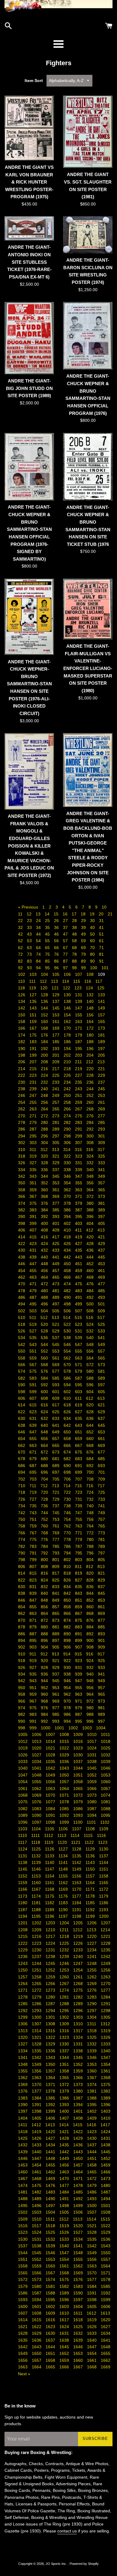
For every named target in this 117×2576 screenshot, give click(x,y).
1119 (49, 1842)
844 (91, 1593)
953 (56, 1688)
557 (101, 1351)
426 (68, 1244)
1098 (51, 1822)
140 (91, 1001)
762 (68, 1526)
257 (56, 1102)
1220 (92, 1936)
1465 (92, 2172)
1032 (106, 1755)
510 (22, 1317)
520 (45, 1324)
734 (22, 1506)
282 (68, 1122)
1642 (23, 2347)
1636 (37, 2340)
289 (56, 1129)
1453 (23, 2165)
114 (66, 981)
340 (91, 1170)
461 (101, 1271)
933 (101, 1667)
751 (34, 1519)
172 (91, 1028)
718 (22, 1492)
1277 (106, 1990)
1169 (64, 1889)
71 (101, 948)
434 (68, 1250)
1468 (37, 2179)
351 (34, 1183)
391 (34, 1216)
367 (34, 1196)
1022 (65, 1748)
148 (91, 1008)
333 (101, 1163)
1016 (79, 1741)
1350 (51, 2064)
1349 (37, 2064)
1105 (50, 1829)
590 (22, 1385)
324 (91, 1156)
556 (91, 1351)
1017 (92, 1741)
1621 (23, 2327)
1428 (65, 2138)
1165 (104, 1883)
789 (101, 1546)
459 (79, 1271)
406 (22, 1230)
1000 (46, 1728)
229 (101, 1075)
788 (91, 1546)
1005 (23, 1734)
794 (68, 1553)
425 (56, 1244)
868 (91, 1613)
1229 (23, 1950)
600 (45, 1392)
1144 (104, 1862)
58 (75, 941)
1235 (106, 1950)
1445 (106, 2152)
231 (34, 1082)
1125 (37, 1849)
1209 (37, 1930)
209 (56, 1062)
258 (68, 1102)
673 (56, 1452)
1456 (65, 2165)
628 (91, 1412)
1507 (92, 2212)
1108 (91, 1829)
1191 (77, 1910)
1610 (65, 2313)
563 (79, 1358)
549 (101, 1344)
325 (101, 1156)
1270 (106, 1984)
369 (56, 1196)
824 (45, 1580)
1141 (64, 1862)
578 (68, 1371)
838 (22, 1593)
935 (34, 1674)
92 (21, 968)
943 (34, 1681)
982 (22, 1714)
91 (101, 961)
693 (101, 1466)
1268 (79, 1984)
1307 (37, 2024)
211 (79, 1062)
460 (91, 1271)
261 (101, 1102)
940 (91, 1674)
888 (45, 1634)
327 (34, 1163)
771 (79, 1533)
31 (101, 921)
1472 (92, 2179)
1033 (23, 1761)
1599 (106, 2300)
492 (91, 1297)
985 (56, 1714)
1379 (65, 2091)
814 (22, 1573)
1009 (79, 1734)
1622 (37, 2327)
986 (68, 1714)
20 (102, 914)
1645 (65, 2347)
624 (45, 1412)
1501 (106, 2206)
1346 (92, 2057)
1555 (79, 2259)
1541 (79, 2246)
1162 (64, 1883)
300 (91, 1136)
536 (45, 1338)
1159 (23, 1883)
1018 (106, 1741)
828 (91, 1580)
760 (45, 1526)
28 (75, 921)
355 (79, 1183)
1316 (65, 2031)
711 (33, 1486)
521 (56, 1324)
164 (91, 1022)
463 (34, 1277)
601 (56, 1392)
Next (24, 2374)
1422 (79, 2132)
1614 (23, 2320)
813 (101, 1567)
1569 (79, 2273)
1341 (23, 2057)
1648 (106, 2347)
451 (79, 1264)
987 (79, 1714)
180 (91, 1035)
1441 (51, 2152)
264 (45, 1109)
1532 (51, 2239)
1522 (106, 2226)
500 (91, 1304)
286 (22, 1129)
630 (22, 1418)
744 (45, 1513)
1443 (79, 2152)
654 (22, 1439)
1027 (37, 1755)
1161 (50, 1883)
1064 (65, 1789)
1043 (65, 1768)
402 (68, 1223)
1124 (23, 1849)
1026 (23, 1755)
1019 (23, 1748)
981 (101, 1708)
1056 (51, 1782)
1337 (65, 2051)
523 (79, 1324)
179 (79, 1035)
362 (68, 1190)
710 (22, 1486)
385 (56, 1210)
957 (101, 1688)
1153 (37, 1876)
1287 (51, 2004)
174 (22, 1035)
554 (68, 1351)
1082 (23, 1809)
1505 (65, 2212)
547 (79, 1344)
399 (34, 1223)
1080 (92, 1802)
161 (56, 1022)
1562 (79, 2266)
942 (22, 1681)
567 (34, 1365)
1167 (37, 1889)
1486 (92, 2192)
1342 (37, 2057)
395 (79, 1216)
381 (101, 1203)
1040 (23, 1768)
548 (91, 1344)
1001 (60, 1728)
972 (91, 1701)
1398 (37, 2111)
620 (91, 1405)
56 (57, 941)
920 (45, 1661)
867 (79, 1613)
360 (45, 1190)
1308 (51, 2024)
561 (56, 1358)
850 (68, 1600)
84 (39, 961)
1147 (50, 1869)
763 (79, 1526)
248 (45, 1095)
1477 (65, 2185)
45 (48, 934)
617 (56, 1405)
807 (34, 1567)
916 (90, 1654)
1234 (92, 1950)
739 (79, 1506)
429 (101, 1244)
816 (45, 1573)
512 (45, 1317)
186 (68, 1042)
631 (34, 1418)
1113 (62, 1835)
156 (91, 1015)
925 (101, 1661)
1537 (23, 2246)
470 (22, 1284)
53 (30, 941)
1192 (91, 1910)
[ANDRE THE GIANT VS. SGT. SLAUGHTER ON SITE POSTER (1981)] (88, 132)
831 (34, 1587)
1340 (106, 2051)
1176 (64, 1896)
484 (91, 1291)
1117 (23, 1842)
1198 (77, 1916)
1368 (106, 2078)
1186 (104, 1903)
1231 (51, 1950)
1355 (23, 2071)
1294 (51, 2011)
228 (91, 1075)
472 (45, 1284)
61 (101, 941)
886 (22, 1634)
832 (45, 1587)
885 (101, 1627)
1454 (37, 2165)
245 (101, 1089)
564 (91, 1358)
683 (79, 1459)
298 (68, 1136)
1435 (65, 2145)
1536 (106, 2239)
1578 (106, 2279)
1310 (79, 2024)
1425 (23, 2138)
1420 (51, 2132)
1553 (51, 2259)
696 (45, 1472)
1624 (65, 2327)
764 (91, 1526)
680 (45, 1459)
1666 (65, 2367)
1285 (23, 2004)
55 (48, 941)
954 (68, 1688)
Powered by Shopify (84, 2564)
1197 (64, 1916)
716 (90, 1486)
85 (48, 961)
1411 (23, 2125)
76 (57, 954)
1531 (37, 2239)
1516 (23, 2226)
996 (91, 1721)
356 (91, 1183)
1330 (65, 2044)
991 (34, 1721)
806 (22, 1567)
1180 (23, 1903)
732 (91, 1499)
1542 (92, 2246)
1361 (106, 2071)
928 (45, 1667)
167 (34, 1028)
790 (22, 1553)
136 (45, 1001)
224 (45, 1075)
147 (79, 1008)
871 (34, 1620)
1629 (37, 2333)
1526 (65, 2232)
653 (101, 1432)
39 (84, 927)
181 (101, 1035)
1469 (51, 2179)
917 (101, 1654)
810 (68, 1567)
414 (22, 1237)
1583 (79, 2286)
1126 (50, 1849)
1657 (37, 2360)
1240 (79, 1956)
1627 (106, 2327)
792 (45, 1553)
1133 (50, 1856)
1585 (106, 2286)
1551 (23, 2259)
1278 (23, 1997)
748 (91, 1513)
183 (34, 1042)
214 (22, 1069)
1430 (92, 2138)
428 (91, 1244)
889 (56, 1634)
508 (91, 1311)
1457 (79, 2165)
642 (68, 1425)
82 (21, 961)
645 (101, 1425)
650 (68, 1432)
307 (79, 1143)
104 (45, 974)
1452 (106, 2158)
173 (101, 1028)
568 (45, 1365)
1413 (51, 2125)
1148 (64, 1869)
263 (34, 1109)
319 (34, 1156)
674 (68, 1452)
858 (68, 1607)
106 (68, 974)
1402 (92, 2111)
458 (68, 1271)
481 (56, 1291)
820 (91, 1573)
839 (34, 1593)
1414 (64, 2125)
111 (33, 981)
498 (68, 1304)
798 (22, 1560)
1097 (37, 1822)
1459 (106, 2165)
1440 (37, 2152)
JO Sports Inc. (57, 2564)
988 (91, 1714)
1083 (37, 1809)
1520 (79, 2226)
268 (91, 1109)
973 (101, 1701)
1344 (65, 2057)
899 (79, 1640)
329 (56, 1163)
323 (79, 1156)
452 (91, 1264)
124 (90, 988)
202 (68, 1055)
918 (22, 1661)
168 (45, 1028)
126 (22, 995)
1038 (92, 1761)
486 (22, 1297)
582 (22, 1378)
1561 (65, 2266)
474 (68, 1284)
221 (101, 1069)
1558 (23, 2266)
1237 (37, 1956)
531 (79, 1331)
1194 (23, 1916)
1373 (79, 2084)
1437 (92, 2145)
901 (101, 1640)
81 (101, 954)
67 (66, 948)
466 (68, 1277)
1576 (79, 2279)
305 (56, 1143)
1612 (92, 2313)
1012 (23, 1741)
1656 (23, 2360)
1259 (51, 1977)
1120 (63, 1842)
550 (22, 1351)
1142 (77, 1862)
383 (34, 1210)
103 (34, 974)
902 (22, 1647)
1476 (51, 2185)
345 (56, 1176)
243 (79, 1089)
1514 (92, 2219)
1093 (79, 1815)
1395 (92, 2105)
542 (22, 1344)
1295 (65, 2011)
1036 (65, 1761)
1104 (37, 1829)
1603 (65, 2307)
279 (34, 1122)
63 (30, 948)
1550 (106, 2253)
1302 (65, 2017)
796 (91, 1553)
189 (101, 1042)
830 (22, 1587)
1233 (79, 1950)
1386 (65, 2098)
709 (101, 1479)
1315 (51, 2031)
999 (34, 1728)
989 (101, 1714)
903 (34, 1647)
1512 (64, 2219)
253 (101, 1095)
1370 (37, 2084)
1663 (23, 2367)
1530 (23, 2239)
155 (79, 1015)
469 (101, 1277)
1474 (23, 2185)
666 (68, 1445)
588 (91, 1378)
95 (48, 968)
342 (22, 1176)
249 (56, 1095)
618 (68, 1405)
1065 (79, 1789)
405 (101, 1223)
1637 (51, 2340)
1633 (92, 2333)
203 (79, 1055)
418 (68, 1237)
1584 (92, 2286)
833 (56, 1587)
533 (101, 1331)
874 (68, 1620)
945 (56, 1681)
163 (79, 1022)
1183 (64, 1903)
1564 (106, 2266)
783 (34, 1546)
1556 (92, 2259)
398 (22, 1223)
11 (21, 914)
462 (22, 1277)
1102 (105, 1822)
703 (34, 1479)
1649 (23, 2353)
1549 (92, 2253)
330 (68, 1163)
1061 (23, 1789)
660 (91, 1439)
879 (34, 1627)
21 (110, 914)
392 (45, 1216)
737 (56, 1506)
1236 (23, 1956)
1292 (23, 2011)
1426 (37, 2138)
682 (68, 1459)
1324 (79, 2037)
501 (101, 1304)
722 (68, 1492)
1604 (79, 2307)
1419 (37, 2132)
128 (45, 995)
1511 (51, 2219)
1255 (92, 1970)
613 (101, 1398)
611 (79, 1398)
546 (68, 1344)
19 (93, 914)
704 (45, 1479)
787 (79, 1546)
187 (79, 1042)
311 (33, 1149)
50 (93, 934)
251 (79, 1095)
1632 (79, 2333)
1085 (65, 1809)
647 (34, 1432)
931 (79, 1667)
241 (56, 1089)
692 (91, 1466)
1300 (37, 2017)
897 (56, 1640)
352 (45, 1183)
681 (56, 1459)
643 (79, 1425)
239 (34, 1089)
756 (91, 1519)
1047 (23, 1775)
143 (34, 1008)
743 (34, 1513)
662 (22, 1445)
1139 (37, 1862)
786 (68, 1546)
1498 (65, 2206)
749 (101, 1513)
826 (68, 1580)
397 (101, 1216)
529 (56, 1331)
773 (101, 1533)
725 (101, 1492)
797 (101, 1553)
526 (22, 1331)
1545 (37, 2253)
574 (22, 1371)
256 (45, 1102)
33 (30, 927)
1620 (106, 2320)
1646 (79, 2347)
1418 (23, 2132)
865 (56, 1613)
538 (68, 1338)
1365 (65, 2078)
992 (45, 1721)
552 (45, 1351)
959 (34, 1694)
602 (68, 1392)
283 (79, 1122)
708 (91, 1479)
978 (68, 1708)
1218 (65, 1936)
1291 (106, 2004)
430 (22, 1250)
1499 (79, 2206)
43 (30, 934)
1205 (79, 1923)
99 (84, 968)
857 (56, 1607)
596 (91, 1385)
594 (68, 1385)
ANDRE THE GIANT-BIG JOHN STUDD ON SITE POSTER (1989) (29, 388)
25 (48, 921)
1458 (92, 2165)
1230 (37, 1950)
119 (33, 988)
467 (79, 1277)
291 (79, 1129)
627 (79, 1412)
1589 (65, 2293)
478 (22, 1291)
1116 (101, 1835)
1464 (79, 2172)
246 (22, 1095)
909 (101, 1647)
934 (22, 1674)
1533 (65, 2239)
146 (68, 1008)
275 (79, 1116)
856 (45, 1607)
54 (39, 941)
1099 (65, 1822)
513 (56, 1317)
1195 (37, 1916)
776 (45, 1539)
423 (34, 1244)
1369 (23, 2084)
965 (101, 1694)
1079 (79, 1802)
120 (44, 988)
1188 (37, 1910)
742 (22, 1513)
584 (45, 1378)
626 (68, 1412)
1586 (23, 2293)
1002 (74, 1728)
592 (45, 1385)
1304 (92, 2017)
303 (34, 1143)
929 (56, 1667)
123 (79, 988)
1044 (79, 1768)
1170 (77, 1889)
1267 (65, 1984)
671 (34, 1452)
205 (101, 1055)
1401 (79, 2111)
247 (34, 1095)
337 (56, 1170)
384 (45, 1210)
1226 (79, 1943)
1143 (91, 1862)
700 (91, 1472)
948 (91, 1681)
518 (22, 1324)
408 (45, 1230)
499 (79, 1304)
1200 (104, 1916)
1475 (37, 2185)
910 (22, 1654)
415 (34, 1237)
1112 (49, 1835)
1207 (106, 1923)
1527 (79, 2232)
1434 (51, 2145)
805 (101, 1560)
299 (79, 1136)
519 (34, 1324)
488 (45, 1297)
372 (91, 1196)
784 (45, 1546)
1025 (106, 1748)
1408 (79, 2118)
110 (22, 981)
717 (101, 1486)
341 (101, 1170)
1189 (50, 1910)
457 (56, 1271)
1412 (37, 2125)
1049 (51, 1775)
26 (57, 921)
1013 (37, 1741)
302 (22, 1143)
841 (56, 1593)
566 (22, 1365)
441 (56, 1257)
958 (22, 1694)
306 (68, 1143)
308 (91, 1143)
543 (34, 1344)
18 (84, 914)
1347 (106, 2057)
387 (79, 1210)
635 (79, 1418)
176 (45, 1035)
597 (101, 1385)
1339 (92, 2051)
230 (22, 1082)
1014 (51, 1741)
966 (22, 1701)
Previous (29, 907)
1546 (51, 2253)
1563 (92, 2266)
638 (22, 1425)
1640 (92, 2340)
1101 (92, 1822)
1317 (79, 2031)
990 (22, 1721)
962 (68, 1694)
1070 (51, 1795)
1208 (23, 1930)
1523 (23, 2232)
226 (68, 1075)
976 (45, 1708)
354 (68, 1183)
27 (66, 921)
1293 (37, 2011)
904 (45, 1647)
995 (79, 1721)
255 (34, 1102)
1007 (51, 1734)
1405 (37, 2118)
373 (101, 1196)
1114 (76, 1835)
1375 (106, 2084)
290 (68, 1129)
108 (91, 974)
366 (22, 1196)
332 (91, 1163)
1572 (23, 2279)
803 (79, 1560)
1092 (65, 1815)
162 (68, 1022)
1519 (65, 2226)
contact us (67, 2531)
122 (67, 988)
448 (45, 1264)
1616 (51, 2320)
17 (75, 914)
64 (39, 948)
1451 (92, 2158)
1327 (23, 2044)
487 (34, 1297)
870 (22, 1620)
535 (34, 1338)
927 (34, 1667)
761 (56, 1526)
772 (91, 1533)
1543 (106, 2246)
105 (56, 974)
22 (21, 921)
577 (56, 1371)
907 (79, 1647)
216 (45, 1069)
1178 (91, 1896)
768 (45, 1533)
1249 (106, 1963)
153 (56, 1015)
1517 (37, 2226)
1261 (79, 1977)
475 (79, 1284)
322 (68, 1156)
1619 (92, 2320)
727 (34, 1499)
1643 (37, 2347)
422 (22, 1244)
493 (101, 1297)
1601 (37, 2307)
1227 (92, 1943)
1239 (65, 1956)
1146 (37, 1869)
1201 (23, 1923)
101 (105, 968)
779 (79, 1539)
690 (68, 1466)
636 (91, 1418)
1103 (23, 1829)
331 (79, 1163)
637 (101, 1418)
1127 (64, 1849)
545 (56, 1344)
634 (68, 1418)
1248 (92, 1963)
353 (56, 1183)
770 (68, 1533)
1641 (106, 2340)
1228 (106, 1943)
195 (79, 1049)
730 (68, 1499)
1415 (78, 2125)
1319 (106, 2031)
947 (79, 1681)
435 (79, 1250)
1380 (79, 2091)
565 (101, 1358)
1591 (92, 2293)
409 (56, 1230)
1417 (105, 2125)
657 (56, 1439)
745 (56, 1513)
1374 (92, 2084)
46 (57, 934)
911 (33, 1654)
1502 (23, 2212)
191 (34, 1049)
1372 (65, 2084)
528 (45, 1331)
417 (56, 1237)
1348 (23, 2064)
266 (68, 1109)
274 (68, 1116)
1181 (37, 1903)
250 (68, 1095)
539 (79, 1338)
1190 (64, 1910)
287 (34, 1129)
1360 (92, 2071)
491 (79, 1297)
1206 (92, 1923)
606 (22, 1398)
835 (79, 1587)
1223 (37, 1943)
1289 (79, 2004)
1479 (92, 2185)
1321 (37, 2037)
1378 (51, 2091)
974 (22, 1708)
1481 (23, 2192)
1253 (65, 1970)
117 (99, 981)
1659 (65, 2360)
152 (45, 1015)
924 (91, 1661)
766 (22, 1533)
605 (101, 1392)
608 (45, 1398)
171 (79, 1028)
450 (68, 1264)
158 (22, 1022)
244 (91, 1089)
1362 (23, 2078)
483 (79, 1291)
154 (68, 1015)
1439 (23, 2152)
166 (22, 1028)
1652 (65, 2353)
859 (79, 1607)
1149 (77, 1869)
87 (66, 961)
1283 (92, 1997)
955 (79, 1688)
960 (45, 1694)
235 (79, 1082)
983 (34, 1714)
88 (75, 961)
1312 (105, 2024)
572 (91, 1365)
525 (101, 1324)
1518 (51, 2226)
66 (57, 948)
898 (68, 1640)
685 (101, 1459)
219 (79, 1069)
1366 (79, 2078)
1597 (79, 2300)
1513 (78, 2219)
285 (101, 1122)
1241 (92, 1956)
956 (91, 1688)
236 (91, 1082)
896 (45, 1640)
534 (22, 1338)
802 (68, 1560)
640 (45, 1425)
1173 (23, 1896)
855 (34, 1607)
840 (45, 1593)
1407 (65, 2118)
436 (91, 1250)
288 (45, 1129)
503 (34, 1311)
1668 (92, 2367)
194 (68, 1049)
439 (34, 1257)
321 (56, 1156)
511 (33, 1317)
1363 (37, 2078)
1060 (106, 1782)
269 (101, 1109)
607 (34, 1398)
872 (45, 1620)
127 (34, 995)
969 (56, 1701)
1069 (37, 1795)
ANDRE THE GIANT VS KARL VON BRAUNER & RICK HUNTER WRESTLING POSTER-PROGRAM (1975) (29, 182)
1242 (106, 1956)
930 (68, 1667)
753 (56, 1519)
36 (57, 927)
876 (91, 1620)
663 (34, 1445)
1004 (101, 1728)
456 (45, 1271)
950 (22, 1688)
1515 (105, 2219)
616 (45, 1405)
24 (39, 921)
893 (101, 1634)
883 (79, 1627)
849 (56, 1600)
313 (56, 1149)
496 (45, 1304)
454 (22, 1271)
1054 (23, 1782)
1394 (79, 2105)
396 (91, 1216)
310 (22, 1149)
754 (68, 1519)
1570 (92, 2273)
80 (93, 954)
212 (90, 1062)
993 (56, 1721)
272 (45, 1116)
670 (22, 1452)
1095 (106, 1815)
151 (34, 1015)
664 (45, 1445)
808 (45, 1567)
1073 (92, 1795)
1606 (106, 2307)
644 (91, 1425)
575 (34, 1371)
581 (101, 1371)
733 (101, 1499)
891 (79, 1634)
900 (91, 1640)
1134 (64, 1856)
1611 (78, 2313)
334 (22, 1170)
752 (45, 1519)
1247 (79, 1963)
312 (45, 1149)
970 (68, 1701)
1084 (51, 1809)
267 (79, 1109)
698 (68, 1472)
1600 (23, 2307)
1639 (79, 2340)
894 (22, 1640)
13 (39, 914)
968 (45, 1701)
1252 (51, 1970)
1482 (37, 2192)
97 (66, 968)
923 (79, 1661)
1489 (37, 2199)
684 (91, 1459)
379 (79, 1203)
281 (56, 1122)
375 (34, 1203)
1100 (78, 1822)
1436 (79, 2145)
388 (91, 1210)
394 (68, 1216)
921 (56, 1661)
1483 (51, 2192)
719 (34, 1492)
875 (79, 1620)
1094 (92, 1815)
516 (90, 1317)
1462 (51, 2172)
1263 (106, 1977)
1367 (92, 2078)
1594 (37, 2300)
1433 (37, 2145)
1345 (79, 2057)
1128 (77, 1849)
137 (56, 1001)
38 (75, 927)
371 (79, 1196)
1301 (51, 2017)
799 (34, 1560)
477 (101, 1284)
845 (101, 1593)
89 (84, 961)
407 (34, 1230)
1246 (65, 1963)
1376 (23, 2091)
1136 (91, 1856)
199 (34, 1055)
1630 (51, 2333)
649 (56, 1432)
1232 (65, 1950)
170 (68, 1028)
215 (34, 1069)
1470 (65, 2179)
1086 (79, 1809)
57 (66, 941)
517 (101, 1317)
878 (22, 1627)
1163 (77, 1883)
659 (79, 1439)
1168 (50, 1889)
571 (79, 1365)
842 (68, 1593)
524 (91, 1324)
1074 (106, 1795)
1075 (23, 1802)
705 (56, 1479)
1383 (23, 2098)
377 (56, 1203)
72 (21, 954)
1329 (51, 2044)
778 (68, 1539)
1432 (23, 2145)
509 (101, 1311)
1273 (51, 1990)
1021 (51, 1748)
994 (68, 1721)
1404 (23, 2118)
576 (45, 1371)
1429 (79, 2138)
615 (34, 1405)
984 (45, 1714)
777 (56, 1539)
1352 (79, 2064)
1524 (37, 2232)
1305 (106, 2017)
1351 (65, 2064)
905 (56, 1647)
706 (68, 1479)
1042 (51, 1768)
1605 (92, 2307)
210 (68, 1062)
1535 (92, 2239)
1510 (37, 2219)
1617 (65, 2320)
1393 (65, 2105)
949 (101, 1681)
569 (56, 1365)
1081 (106, 1802)
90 (93, 961)
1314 (37, 2031)
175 (34, 1035)
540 (91, 1338)
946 (68, 1681)
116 (88, 981)
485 (101, 1291)
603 (79, 1392)
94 (39, 968)
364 (91, 1190)
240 (45, 1089)
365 (101, 1190)
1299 (23, 2017)
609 (56, 1398)
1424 (106, 2132)
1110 (23, 1835)
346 (68, 1176)
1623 (51, 2327)
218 (68, 1069)
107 (79, 974)
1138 (23, 1862)
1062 (37, 1789)
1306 (23, 2024)
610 (68, 1398)
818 (68, 1573)
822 (22, 1580)
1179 (104, 1896)
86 (57, 961)
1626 (92, 2327)
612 (90, 1398)
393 (56, 1216)
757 (101, 1519)
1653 (79, 2353)
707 (79, 1479)
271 (34, 1116)
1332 (92, 2044)
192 (45, 1049)
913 (56, 1654)
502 (22, 1311)
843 (79, 1593)
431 (34, 1250)
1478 (79, 2185)
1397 (23, 2111)
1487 (106, 2192)
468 (91, 1277)
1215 (23, 1936)
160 (45, 1022)
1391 (37, 2105)
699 (79, 1472)
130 (68, 995)
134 (22, 1001)
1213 (92, 1930)
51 (101, 934)
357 (101, 1183)
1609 (51, 2313)
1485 (79, 2192)
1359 (79, 2071)
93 (30, 968)
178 (68, 1035)
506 (68, 1311)
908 (91, 1647)
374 (22, 1203)
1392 (51, 2105)
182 (22, 1042)
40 (93, 927)
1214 (105, 1930)
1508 (106, 2212)
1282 (79, 1997)
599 (34, 1392)
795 (79, 1553)
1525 (51, 2232)
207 (34, 1062)
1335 (37, 2051)
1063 (51, 1789)
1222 (23, 1943)
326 (22, 1163)
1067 (106, 1789)
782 (22, 1546)
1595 (51, 2300)
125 (101, 988)
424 (45, 1244)
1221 (106, 1936)
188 (91, 1042)
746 (68, 1513)
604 (91, 1392)
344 (45, 1176)
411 (79, 1230)
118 (22, 988)
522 (68, 1324)
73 (30, 954)
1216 (37, 1936)
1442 (65, 2152)
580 (91, 1371)
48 (75, 934)
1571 (106, 2273)
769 (56, 1533)
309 (101, 1143)
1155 (64, 1876)
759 (34, 1526)
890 (68, 1634)
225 (56, 1075)
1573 (37, 2279)
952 (45, 1688)
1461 (37, 2172)
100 (94, 968)
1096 (23, 1822)
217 (56, 1069)
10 (104, 907)
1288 (65, 2004)
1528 (92, 2232)
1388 (92, 2098)
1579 (23, 2286)
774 (22, 1539)
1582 (65, 2286)
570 (68, 1365)
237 (101, 1082)
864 (45, 1613)
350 (22, 1183)
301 (101, 1136)
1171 (91, 1889)
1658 (51, 2360)
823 (34, 1580)
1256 (106, 1970)
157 (101, 1015)
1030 (79, 1755)
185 (56, 1042)
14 (48, 914)
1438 (106, 2145)
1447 (37, 2158)
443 (79, 1257)
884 (91, 1627)
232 (45, 1082)
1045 (92, 1768)
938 (68, 1674)
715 (79, 1486)
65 (48, 948)
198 (22, 1055)
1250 (23, 1970)
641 (56, 1425)
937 (56, 1674)
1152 (23, 1876)
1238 (51, 1956)
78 (75, 954)
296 (45, 1136)
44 (39, 934)
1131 (23, 1856)
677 (101, 1452)
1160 (37, 1883)
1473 (106, 2179)
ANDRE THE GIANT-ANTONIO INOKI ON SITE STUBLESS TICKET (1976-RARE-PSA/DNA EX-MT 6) (29, 262)
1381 (92, 2091)
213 (101, 1062)
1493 (92, 2199)
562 (68, 1358)
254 (22, 1102)
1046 (106, 1768)
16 (66, 914)
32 (21, 927)
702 (22, 1479)
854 (22, 1607)
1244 (37, 1963)
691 (79, 1466)
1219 (79, 1936)
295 (34, 1136)
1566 (37, 2273)
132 (91, 995)
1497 (51, 2206)
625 (56, 1412)
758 (22, 1526)
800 (45, 1560)
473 (56, 1284)
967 (34, 1701)
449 (56, 1264)
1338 (79, 2051)
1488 (23, 2199)
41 (101, 927)
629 (101, 1412)
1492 (79, 2199)
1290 (92, 2004)
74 (39, 954)
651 (79, 1432)
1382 (106, 2091)
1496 (37, 2206)
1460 (23, 2172)
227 (79, 1075)
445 (101, 1257)
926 (22, 1667)
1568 (65, 2273)
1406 (51, 2118)
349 (101, 1176)
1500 (92, 2206)
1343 (51, 2057)
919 (34, 1661)
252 (91, 1095)
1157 (91, 1876)
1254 (79, 1970)
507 (79, 1311)
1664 (37, 2367)
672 (45, 1452)
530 (68, 1331)
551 (34, 1351)
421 (101, 1237)
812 (90, 1567)
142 (22, 1008)
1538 (37, 2246)
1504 (51, 2212)
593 (56, 1385)
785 (56, 1546)
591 (34, 1385)
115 (77, 981)
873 (56, 1620)
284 (91, 1122)
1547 (65, 2253)
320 (45, 1156)
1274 (65, 1990)
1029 (65, 1755)
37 (66, 927)
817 (56, 1573)
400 (45, 1223)
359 (34, 1190)
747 (79, 1513)
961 (56, 1694)
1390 (23, 2105)
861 (101, 1607)
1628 (23, 2333)
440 (45, 1257)
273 (56, 1116)
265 (56, 1109)
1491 (65, 2199)
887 (34, 1634)
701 (101, 1472)
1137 (104, 1856)
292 (91, 1129)
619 (79, 1405)
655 (34, 1439)
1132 (37, 1856)
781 (101, 1539)
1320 (23, 2037)
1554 (65, 2259)
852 (91, 1600)
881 (56, 1627)
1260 (65, 1977)
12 (30, 914)
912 (45, 1654)
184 (45, 1042)
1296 (79, 2011)
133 (101, 995)
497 (56, 1304)
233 (56, 1082)
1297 (92, 2011)
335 (34, 1170)
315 (79, 1149)
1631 (65, 2333)
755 (79, 1519)
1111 (36, 1835)
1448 (51, 2158)
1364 (51, 2078)
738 (68, 1506)
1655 (106, 2353)
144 (45, 1008)
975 (34, 1708)
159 (34, 1022)
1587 (37, 2293)
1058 (79, 1782)
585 (56, 1378)
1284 (106, 1997)
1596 (65, 2300)
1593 (23, 2300)
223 (34, 1075)
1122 (90, 1842)
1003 (88, 1728)
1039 (106, 1761)
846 (22, 1600)
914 (67, 1654)
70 (93, 948)
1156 (77, 1876)
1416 (92, 2125)
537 (56, 1338)
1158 (104, 1876)
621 (101, 1405)
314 (67, 1149)
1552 (37, 2259)
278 (22, 1122)
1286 (37, 2004)
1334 (23, 2051)
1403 (106, 2111)
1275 (79, 1990)
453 (101, 1264)
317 (101, 1149)
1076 (37, 1802)
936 (45, 1674)
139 (79, 1001)
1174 (37, 1896)
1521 (92, 2226)
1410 (106, 2118)
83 (30, 961)
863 (34, 1613)
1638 (65, 2340)
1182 (50, 1903)
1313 (23, 2031)
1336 (51, 2051)
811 (79, 1567)
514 (67, 1317)
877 (101, 1620)
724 (91, 1492)
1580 (37, 2286)
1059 (92, 1782)
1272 (37, 1990)
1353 (92, 2064)
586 (68, 1378)
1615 (37, 2320)
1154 (50, 1876)
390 (22, 1216)
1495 (23, 2206)
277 (101, 1116)
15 (57, 914)
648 (45, 1432)
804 (91, 1560)
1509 (23, 2219)
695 (34, 1472)
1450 (79, 2158)
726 (22, 1499)
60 (93, 941)
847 (34, 1600)
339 (79, 1170)
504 (45, 1311)
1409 (92, 2118)
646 (22, 1432)
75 (48, 954)
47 (66, 934)
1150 (91, 1869)
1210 (51, 1930)
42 (21, 934)
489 (56, 1297)
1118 (36, 1842)
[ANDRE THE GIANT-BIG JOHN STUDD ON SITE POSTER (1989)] (29, 338)
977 (56, 1708)
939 (79, 1674)
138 (68, 1001)
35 (48, 927)
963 (79, 1694)
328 (45, 1163)
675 (79, 1452)
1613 (105, 2313)
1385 (51, 2098)
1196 (50, 1916)
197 (101, 1049)
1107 (77, 1829)
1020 (37, 1748)
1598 (92, 2300)
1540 (65, 2246)
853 (101, 1600)
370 (68, 1196)
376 (45, 1203)
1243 (23, 1963)
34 (39, 927)
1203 (51, 1923)
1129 (91, 1849)
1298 (106, 2011)
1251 (37, 1970)
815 (34, 1573)
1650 (37, 2353)
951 (34, 1688)
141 (101, 1001)
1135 (77, 1856)
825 (56, 1580)
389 (101, 1210)
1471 (79, 2179)
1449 (65, 2158)
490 (68, 1297)
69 (84, 948)
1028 (51, 1755)
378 (68, 1203)
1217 (51, 1936)
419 (79, 1237)
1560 (51, 2266)
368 (45, 1196)
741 (101, 1506)
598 (22, 1392)
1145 (23, 1869)
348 (91, 1176)
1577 (92, 2279)
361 (56, 1190)
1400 (65, 2111)
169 (56, 1028)
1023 (79, 1748)
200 (45, 1055)
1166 (23, 1889)
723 (79, 1492)
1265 (37, 1984)
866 (68, 1613)
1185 (91, 1903)
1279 (37, 1997)
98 (75, 968)
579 (79, 1371)
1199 (91, 1916)
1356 (37, 2071)
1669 (106, 2367)
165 (101, 1022)
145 (56, 1008)
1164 (91, 1883)
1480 (106, 2185)
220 (91, 1069)
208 (45, 1062)
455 (34, 1271)
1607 (23, 2313)
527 (34, 1331)
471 (34, 1284)
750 (22, 1519)
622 (22, 1412)
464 (45, 1277)
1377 (37, 2091)
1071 (65, 1795)
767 (34, 1533)
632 (45, 1418)
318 (22, 1156)
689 (56, 1466)
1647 (92, 2347)
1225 (65, 1943)
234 (68, 1082)
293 (101, 1129)
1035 (51, 1761)
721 (56, 1492)
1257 (23, 1977)
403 (79, 1223)
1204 (65, 1923)
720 (45, 1492)
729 (56, 1499)
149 (101, 1008)
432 (45, 1250)
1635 (23, 2340)
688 (45, 1466)
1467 (23, 2179)
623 (34, 1412)
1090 (37, 1815)
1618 (79, 2320)
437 (101, 1250)
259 (79, 1102)
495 (34, 1304)
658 (68, 1439)
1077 (51, 1802)
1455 (51, 2165)
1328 (37, 2044)
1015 (65, 1741)
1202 (37, 1923)
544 (45, 1344)
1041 (37, 1768)
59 (84, 941)
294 (22, 1136)
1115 (89, 1835)
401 (56, 1223)
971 (79, 1701)
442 (68, 1257)
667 (79, 1445)
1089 (23, 1815)
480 (45, 1291)
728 (45, 1499)
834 (68, 1587)
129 (56, 995)
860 (91, 1607)
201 (56, 1055)
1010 (92, 1734)
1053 (106, 1775)
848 (45, 1600)
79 (84, 954)
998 (22, 1728)
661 (101, 1439)
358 (22, 1190)
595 (79, 1385)
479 (34, 1291)
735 (34, 1506)
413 (101, 1230)
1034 (37, 1761)
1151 (104, 1869)
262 (22, 1109)
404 (91, 1223)
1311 (92, 2024)
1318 (92, 2031)
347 (79, 1176)
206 (22, 1062)
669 (101, 1445)
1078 (65, 1802)
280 (45, 1122)
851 (79, 1600)
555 (79, 1351)
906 (68, 1647)
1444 (92, 2152)
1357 (51, 2071)
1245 (51, 1963)
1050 (65, 1775)
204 (91, 1055)
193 (56, 1049)
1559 (37, 2266)
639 (34, 1425)
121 (56, 988)
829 (101, 1580)
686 (22, 1466)
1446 (23, 2158)
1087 (92, 1809)
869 (101, 1613)
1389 (106, 2098)
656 (45, 1439)
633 (56, 1418)
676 (91, 1452)
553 (56, 1351)
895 (34, 1640)
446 (22, 1264)
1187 (23, 1910)
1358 (65, 2071)
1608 (37, 2313)
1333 (106, 2044)
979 (79, 1708)
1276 (92, 1990)
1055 (37, 1782)
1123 (103, 1842)
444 (91, 1257)
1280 (51, 1997)
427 (79, 1244)
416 (45, 1237)
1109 (104, 1829)
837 (101, 1587)
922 (68, 1661)
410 (68, 1230)
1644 (51, 2347)
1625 (79, 2327)
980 (91, 1708)
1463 (65, 2172)
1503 (37, 2212)
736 (45, 1506)
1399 (51, 2111)
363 (79, 1190)
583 (34, 1378)
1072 (79, 1795)
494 (22, 1304)
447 (34, 1264)
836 (91, 1587)
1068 (23, 1795)
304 (45, 1143)
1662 (106, 2360)
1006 (37, 1734)
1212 (78, 1930)
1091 (51, 1815)
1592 (106, 2293)
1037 (79, 1761)
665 (56, 1445)
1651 (51, 2353)
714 (67, 1486)
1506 (79, 2212)
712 (45, 1486)
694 (22, 1472)
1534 (79, 2239)
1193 (104, 1910)
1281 (65, 1997)
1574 (51, 2279)
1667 (79, 2367)
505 (56, 1311)
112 (44, 981)
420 (91, 1237)
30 (93, 921)
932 (91, 1667)
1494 (106, 2199)
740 (91, 1506)
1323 (65, 2037)
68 (75, 948)
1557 (106, 2259)
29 (84, 921)
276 (91, 1116)
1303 (79, 2017)
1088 (106, 1809)
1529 (106, 2232)
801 (56, 1560)
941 (101, 1674)
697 (56, 1472)
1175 (50, 1896)
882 (68, 1627)
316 (90, 1149)
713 (56, 1486)
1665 (51, 2367)
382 (22, 1210)
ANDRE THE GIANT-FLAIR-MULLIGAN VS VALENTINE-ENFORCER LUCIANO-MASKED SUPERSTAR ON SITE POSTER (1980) (88, 668)
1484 (65, 2192)
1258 (37, 1977)
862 (22, 1613)
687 (34, 1466)
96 (57, 968)
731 (79, 1499)
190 (22, 1049)
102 (22, 974)
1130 (104, 1849)
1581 (51, 2286)
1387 (79, 2098)
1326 (106, 2037)
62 (21, 948)
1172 (104, 1889)
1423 (92, 2132)
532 (91, 1331)
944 (45, 1681)
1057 (65, 1782)
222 (22, 1075)
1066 (92, 1789)
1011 (105, 1734)
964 (91, 1694)
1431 (106, 2138)
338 (68, 1170)
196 (91, 1049)
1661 (92, 2360)
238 (22, 1089)
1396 (106, 2105)
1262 (92, 1977)
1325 (92, 2037)
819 (79, 1573)
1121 (76, 1842)
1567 (51, 2273)
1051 (79, 1775)
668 (91, 1445)
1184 (77, 1903)
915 (79, 1654)
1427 (51, 2138)
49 (84, 934)
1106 (64, 1829)
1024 (92, 1748)
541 (101, 1338)
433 (56, 1250)
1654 (92, 2353)
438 (22, 1257)
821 (101, 1573)
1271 (23, 1990)
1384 (37, 2098)
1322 (51, 2037)
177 (56, 1035)
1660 (79, 2360)
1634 (106, 2333)
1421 (65, 2132)
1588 (51, 2293)
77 (66, 954)
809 (56, 1567)
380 (91, 1203)
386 (68, 1210)
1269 (92, 1984)
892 (91, 1634)
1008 (65, 1734)
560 (45, 1358)
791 (34, 1553)
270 (22, 1116)
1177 (77, 1896)
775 (34, 1539)
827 (79, 1580)
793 (56, 1553)
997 (101, 1721)
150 (22, 1015)
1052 (92, 1775)
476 (91, 1284)
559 (34, 1358)
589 (101, 1378)
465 (56, 1277)
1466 (106, 2172)
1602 (51, 2307)
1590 (79, 2293)
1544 (23, 2253)
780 (91, 1539)
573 (101, 1365)
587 (79, 1378)
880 (45, 1627)
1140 (50, 1862)
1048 (37, 1775)
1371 (51, 2084)
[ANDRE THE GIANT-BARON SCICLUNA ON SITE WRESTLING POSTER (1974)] (88, 235)
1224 (51, 1943)
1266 (51, 1984)
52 (21, 941)
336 (45, 1170)
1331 (79, 2044)
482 (68, 1291)
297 (56, 1136)
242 (68, 1089)
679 (34, 1459)
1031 (92, 1755)
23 (30, 921)
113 (55, 981)
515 (79, 1317)
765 (101, 1526)
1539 (51, 2246)
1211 (65, 1930)
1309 (65, 2024)
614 (22, 1405)
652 (91, 1432)
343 (34, 1176)
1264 (23, 1984)
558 (22, 1358)
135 (34, 1001)
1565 (23, 2273)
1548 (79, 2253)
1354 (106, 2064)
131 (79, 995)
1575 (65, 2279)
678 (22, 1459)
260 (91, 1102)
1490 (51, 2199)
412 (90, 1230)
